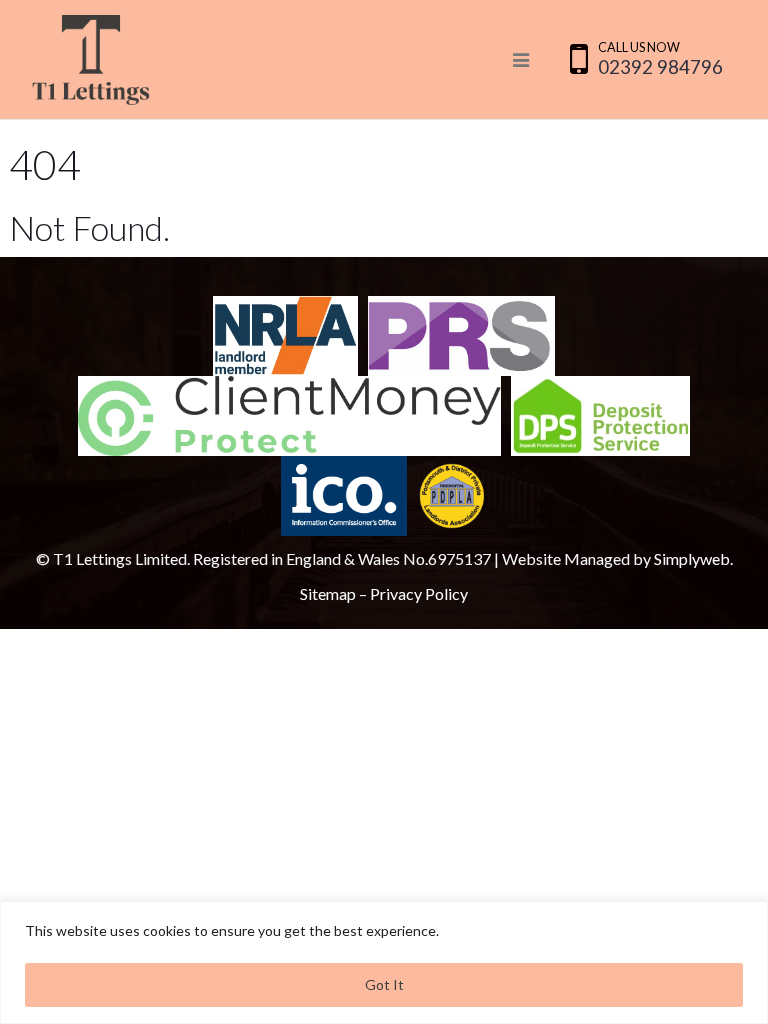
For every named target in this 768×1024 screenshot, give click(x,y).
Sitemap (328, 593)
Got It (384, 984)
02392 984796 (660, 66)
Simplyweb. (693, 558)
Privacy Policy (419, 593)
